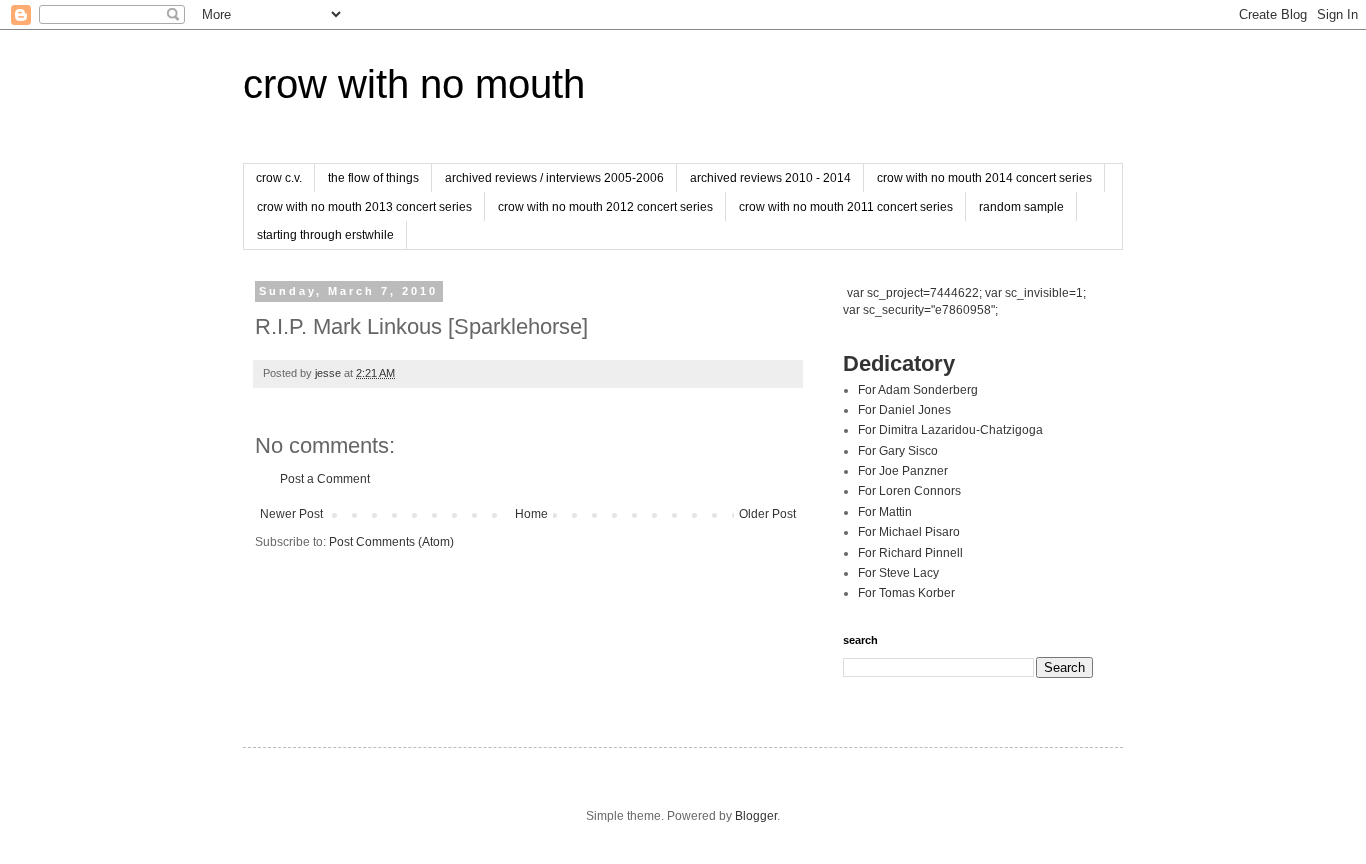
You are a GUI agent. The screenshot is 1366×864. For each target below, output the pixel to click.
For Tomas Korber (906, 593)
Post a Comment (325, 479)
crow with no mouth (414, 84)
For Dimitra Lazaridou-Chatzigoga (950, 430)
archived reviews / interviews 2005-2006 (554, 178)
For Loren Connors (909, 491)
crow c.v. (279, 178)
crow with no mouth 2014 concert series (984, 178)
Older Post (767, 514)
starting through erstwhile (325, 235)
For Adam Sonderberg (918, 390)
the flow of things (373, 178)
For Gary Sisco (898, 451)
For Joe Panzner (903, 471)
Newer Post (291, 514)
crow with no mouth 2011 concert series (846, 207)
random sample (1021, 207)
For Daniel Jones (904, 410)
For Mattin (885, 512)
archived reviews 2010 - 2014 (770, 178)
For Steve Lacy (898, 573)
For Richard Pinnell (910, 553)
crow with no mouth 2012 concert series (605, 207)
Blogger (756, 816)
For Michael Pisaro (909, 532)
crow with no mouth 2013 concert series (364, 207)
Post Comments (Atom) (391, 542)
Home (531, 514)
